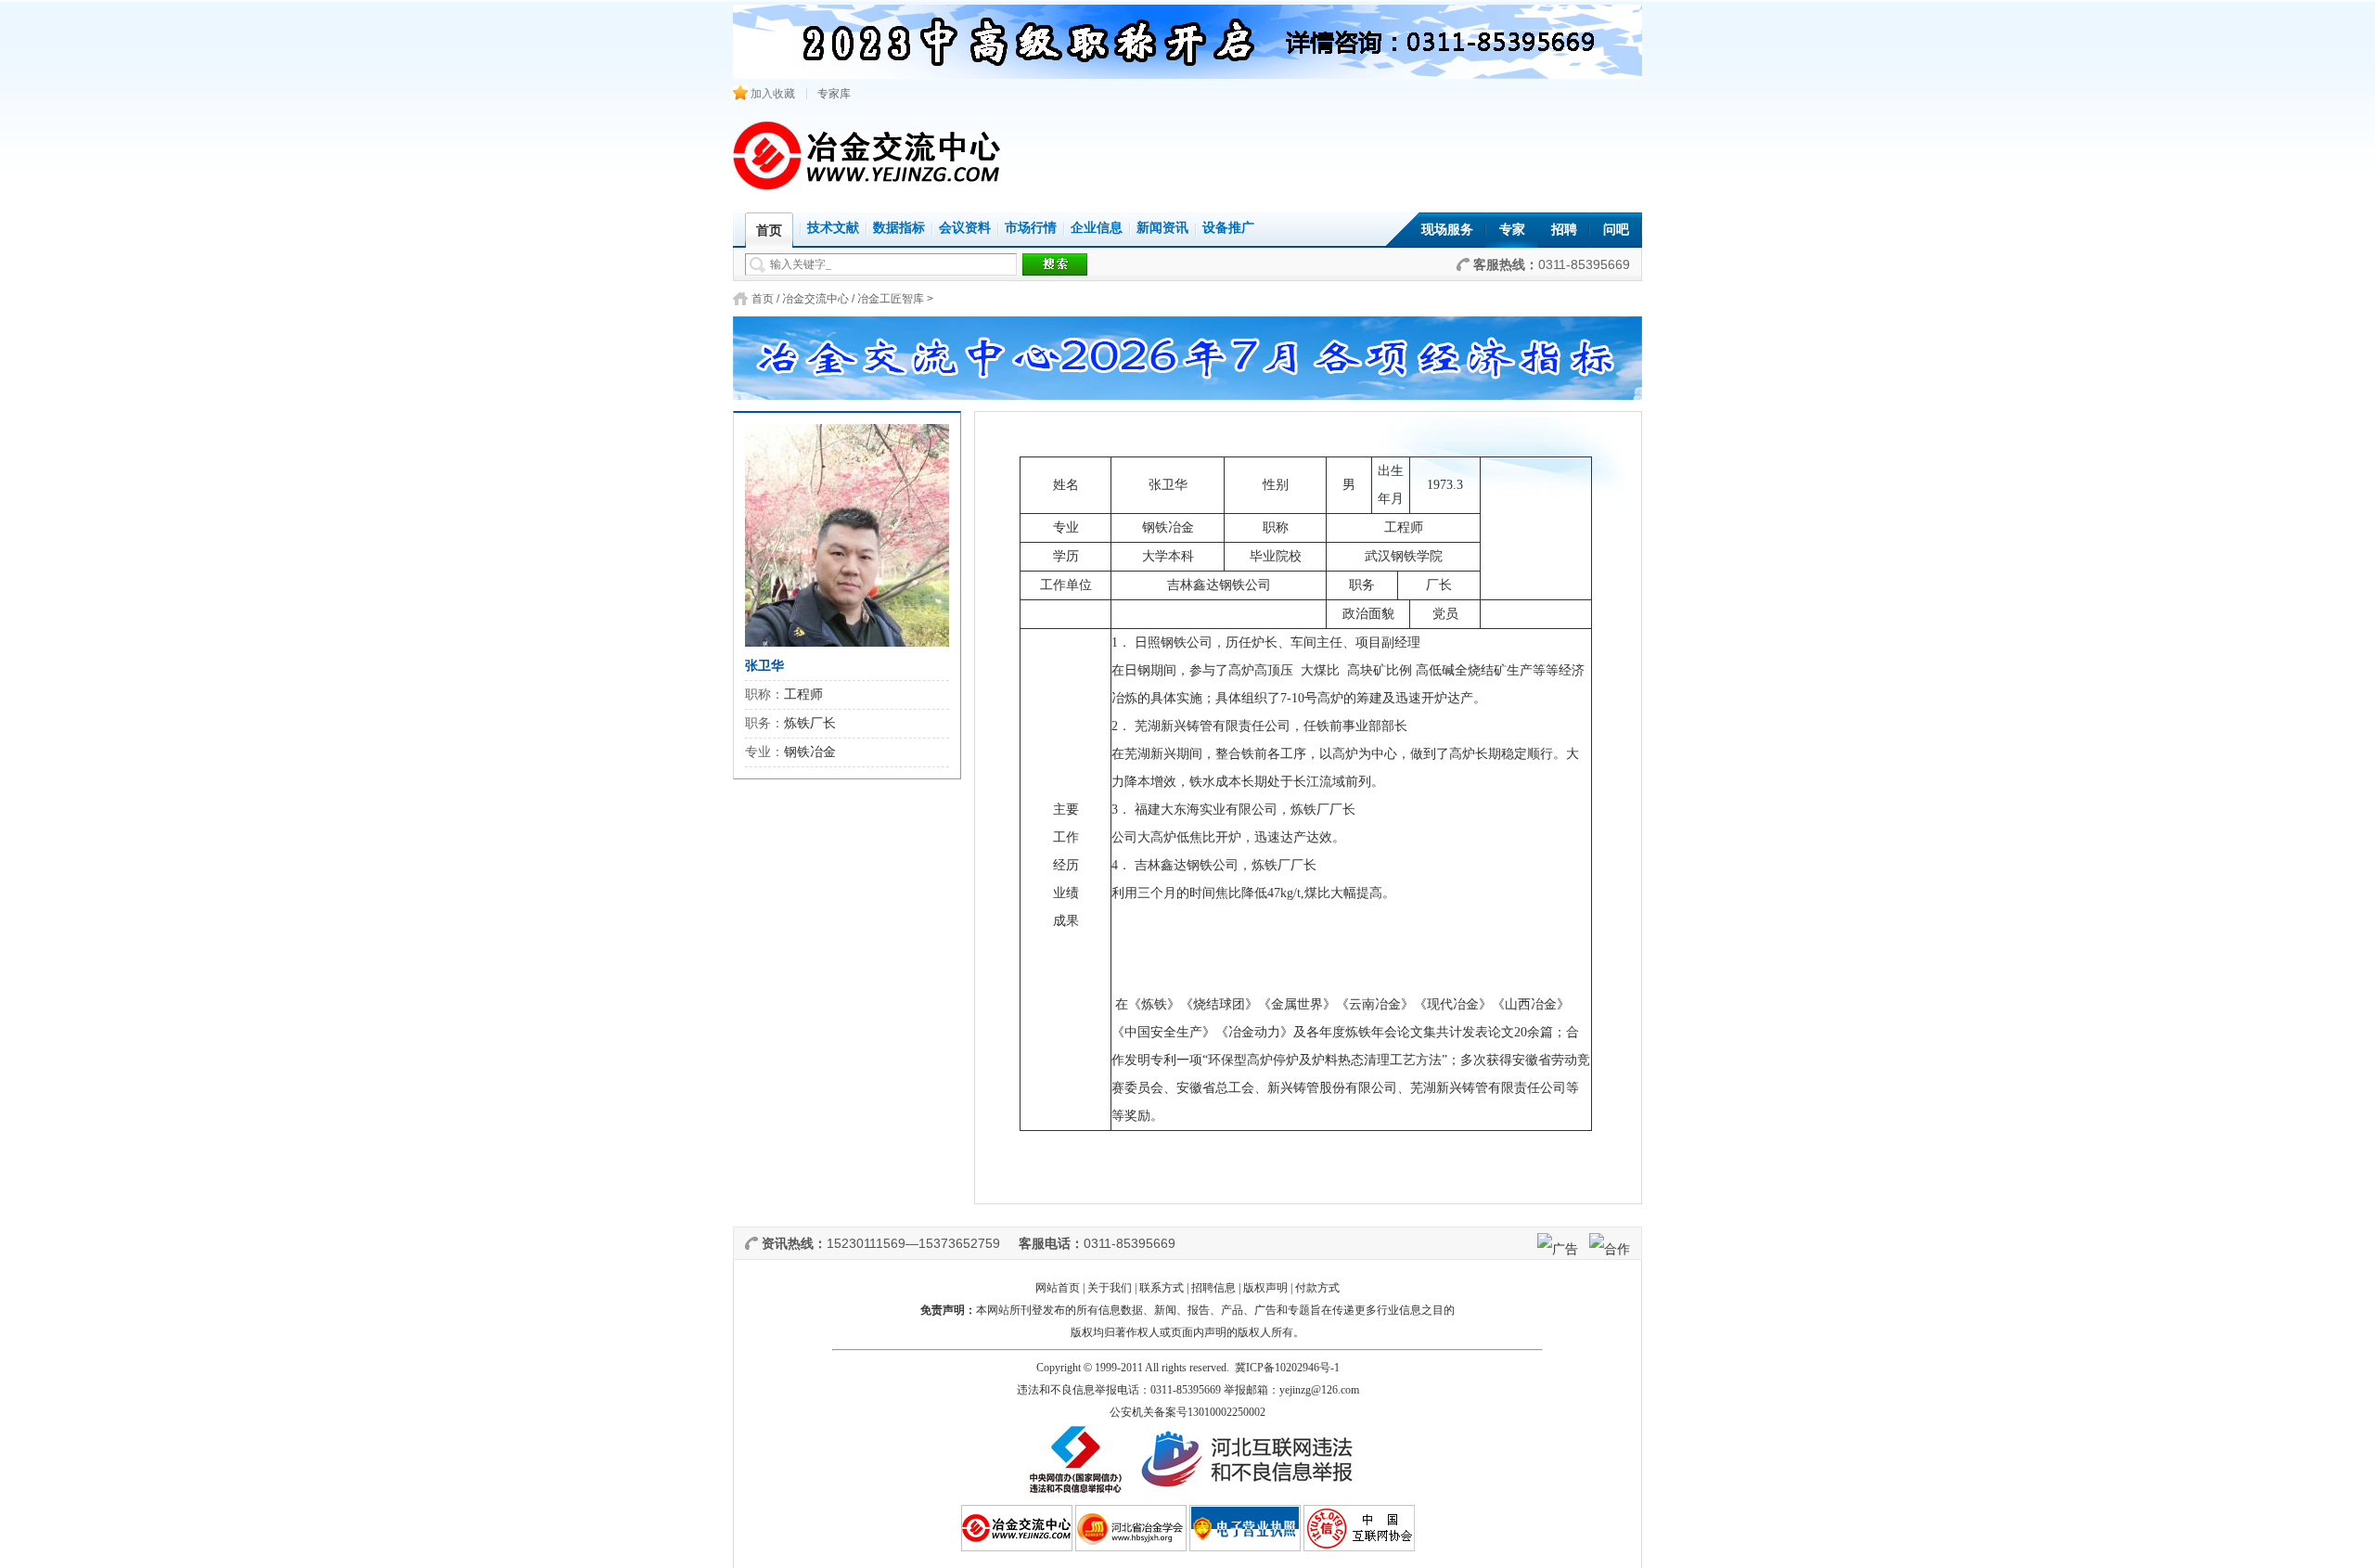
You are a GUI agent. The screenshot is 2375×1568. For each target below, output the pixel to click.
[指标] (1187, 353)
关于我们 (1110, 1288)
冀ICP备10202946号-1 (1287, 1368)
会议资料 (965, 228)
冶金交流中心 (815, 299)
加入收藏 (771, 94)
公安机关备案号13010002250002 (1187, 1412)
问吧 (1616, 230)
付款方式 (1317, 1288)
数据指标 (899, 228)
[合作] (1610, 1249)
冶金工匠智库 (891, 299)
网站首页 (1058, 1288)
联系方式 (1162, 1288)
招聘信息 (1213, 1288)
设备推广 (1228, 228)
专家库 (834, 94)
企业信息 (1097, 228)
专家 (1512, 230)
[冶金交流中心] (867, 186)
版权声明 (1265, 1288)
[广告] (1558, 1249)
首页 (763, 299)
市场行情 (1031, 228)
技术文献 (833, 228)
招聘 (1564, 230)
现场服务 (1447, 230)
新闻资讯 (1162, 228)
